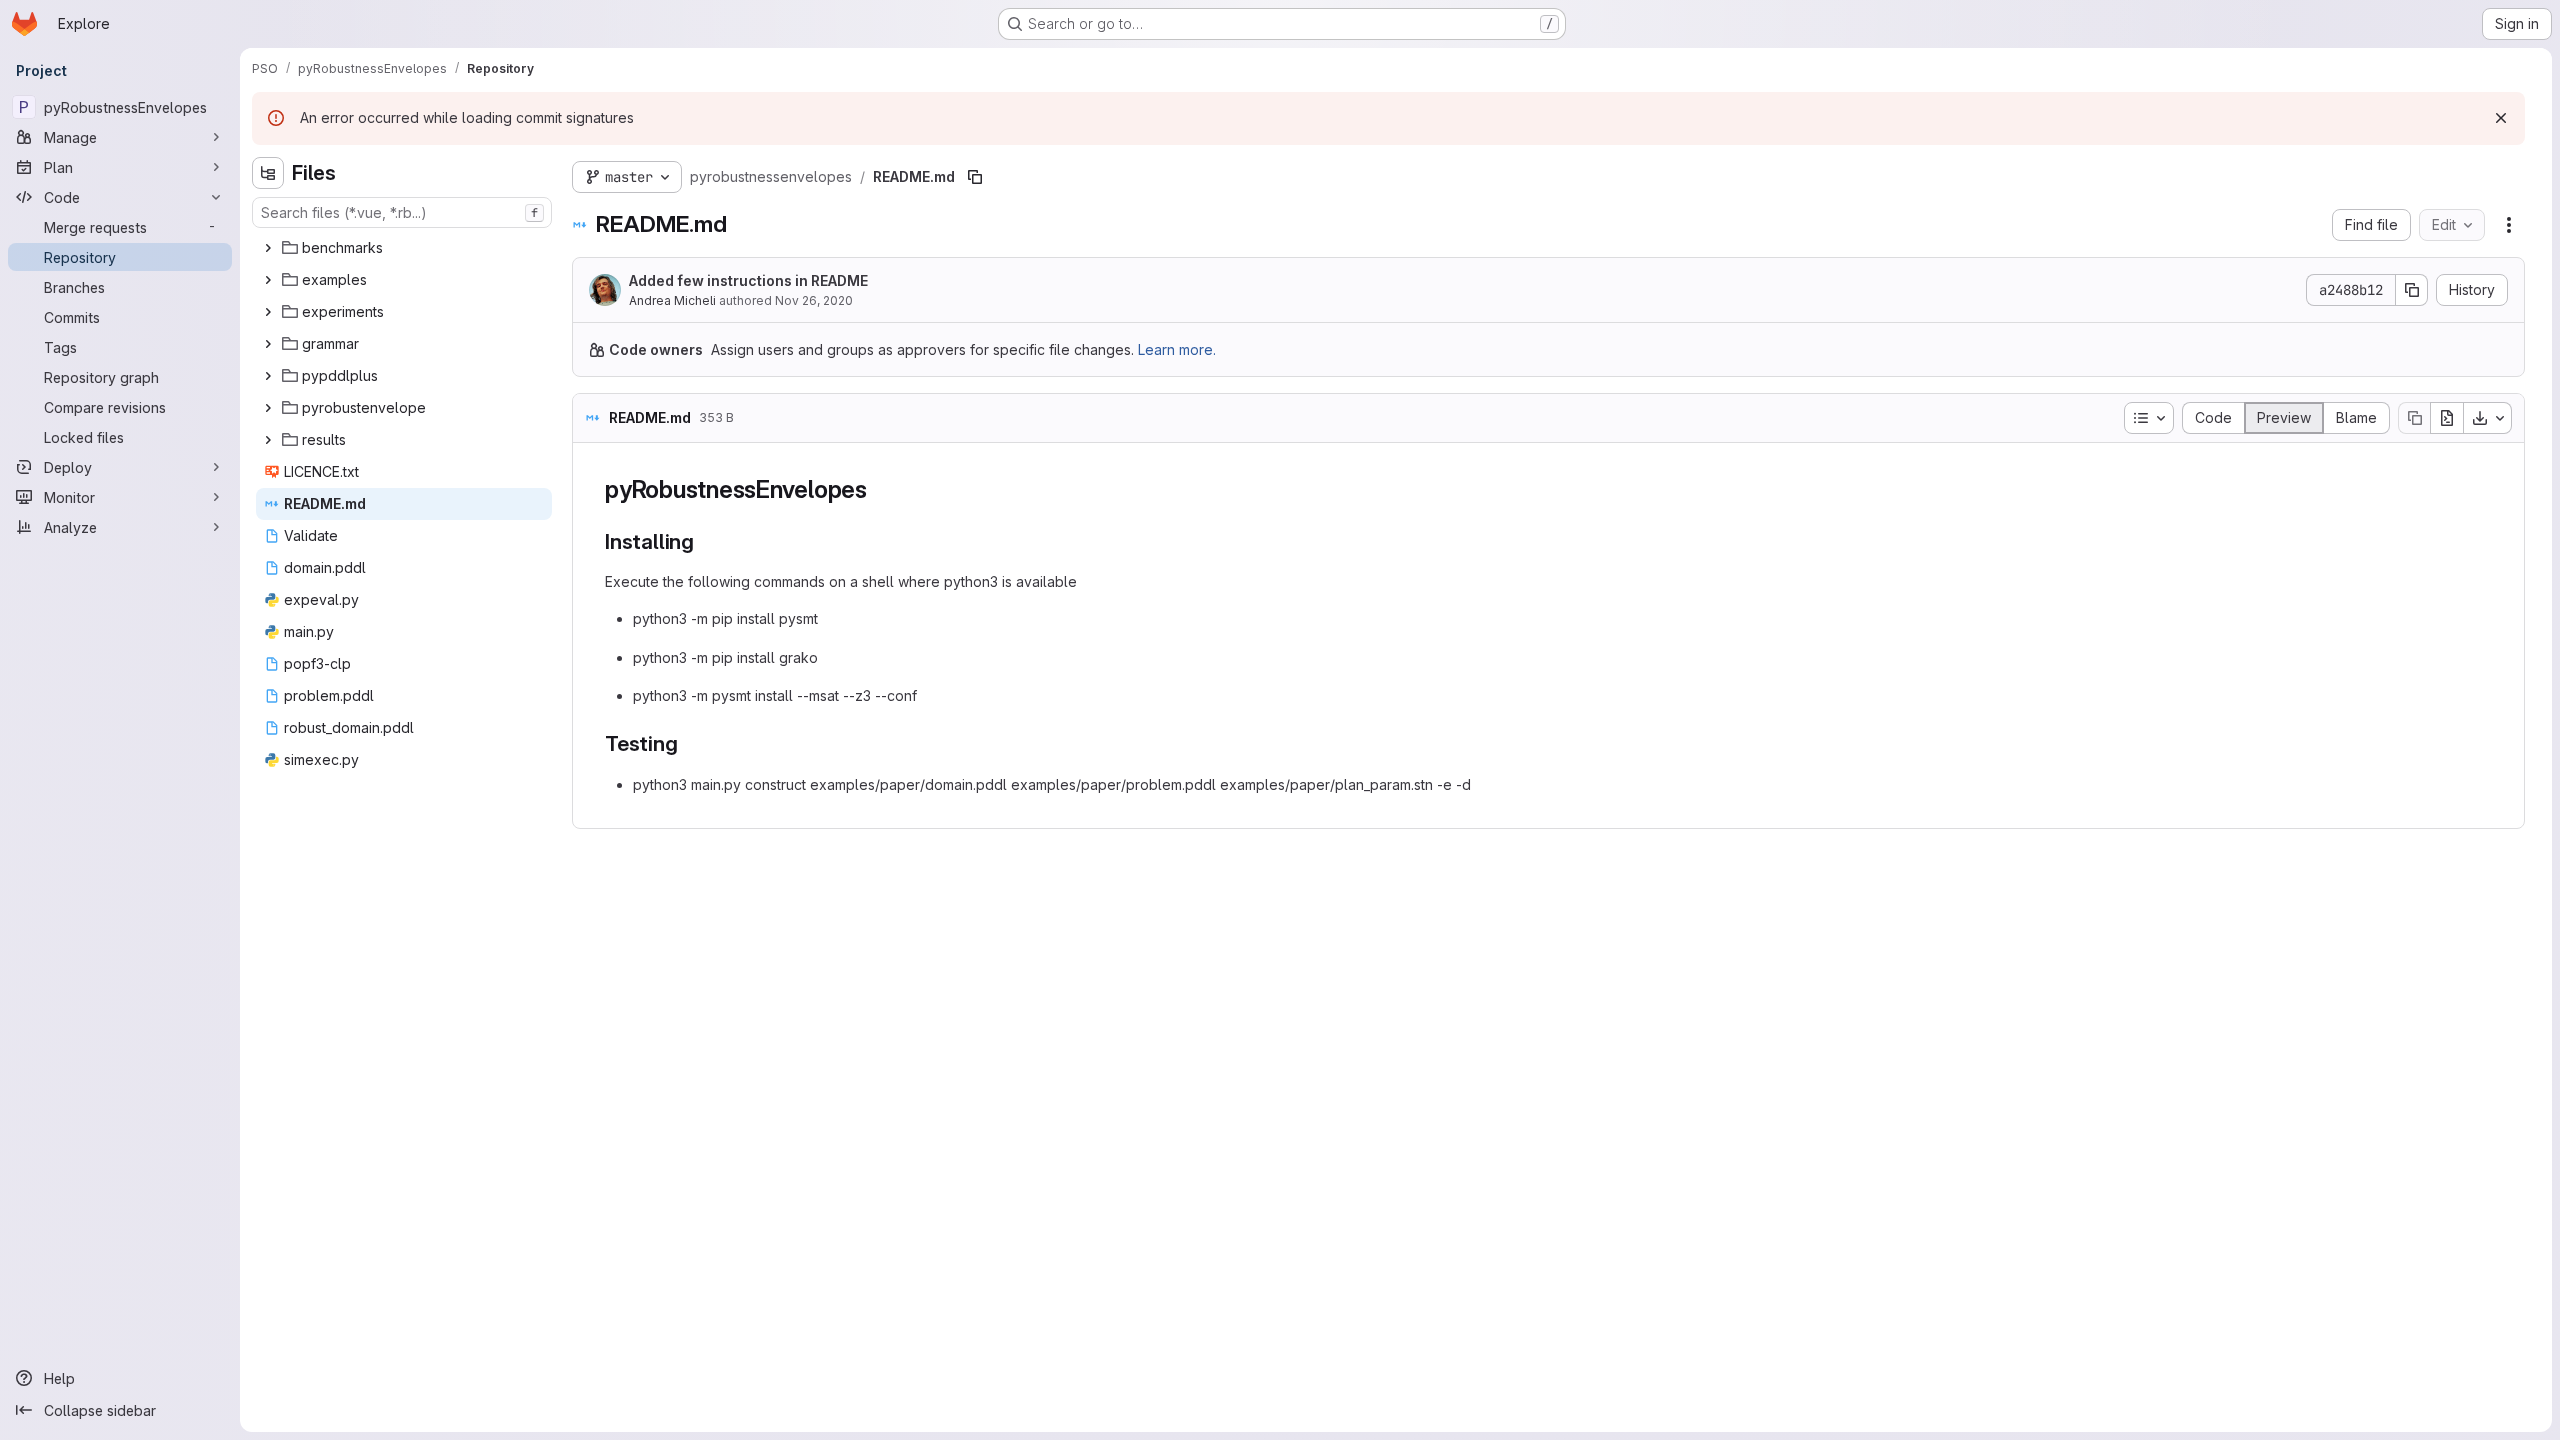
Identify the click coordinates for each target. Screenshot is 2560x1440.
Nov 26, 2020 (814, 300)
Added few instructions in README (748, 280)
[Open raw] (2447, 418)
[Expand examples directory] (268, 280)
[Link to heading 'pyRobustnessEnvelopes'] (880, 489)
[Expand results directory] (268, 440)
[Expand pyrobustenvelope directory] (268, 408)
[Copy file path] (975, 177)
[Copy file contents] (2414, 418)
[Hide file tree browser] (268, 173)
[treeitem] (404, 248)
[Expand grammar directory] (268, 344)
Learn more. (1177, 349)
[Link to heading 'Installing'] (705, 541)
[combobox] (402, 212)
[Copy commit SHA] (2412, 290)
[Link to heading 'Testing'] (689, 743)
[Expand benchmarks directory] (268, 248)
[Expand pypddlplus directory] (268, 376)
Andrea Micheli (672, 300)
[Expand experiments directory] (268, 312)
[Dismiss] (2501, 118)
